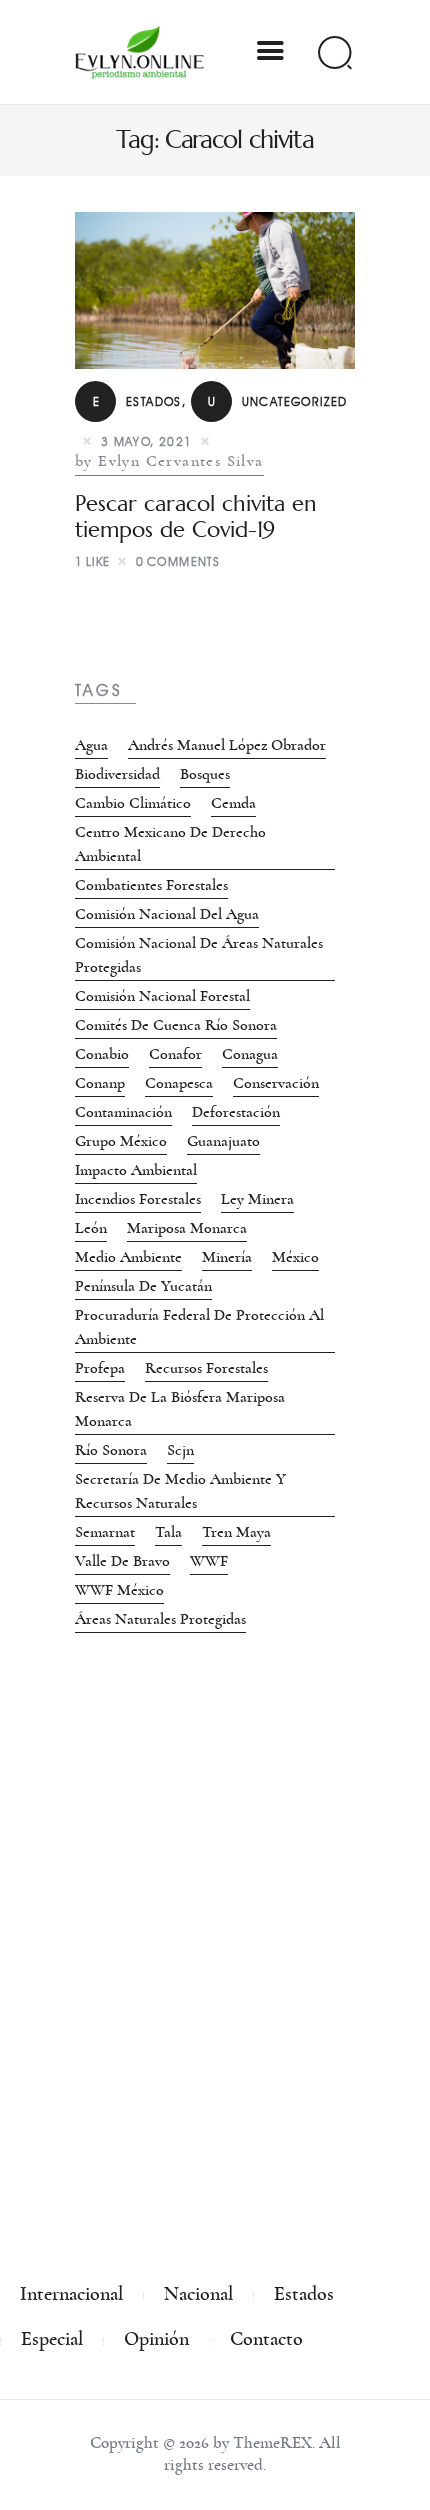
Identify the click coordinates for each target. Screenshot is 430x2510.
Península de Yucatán (143, 1286)
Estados (137, 401)
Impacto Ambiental (136, 1170)
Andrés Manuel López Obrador (227, 745)
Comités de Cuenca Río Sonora (176, 1025)
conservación (276, 1083)
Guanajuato (223, 1141)
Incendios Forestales (138, 1199)
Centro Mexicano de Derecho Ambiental (170, 844)
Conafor (175, 1054)
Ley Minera (257, 1199)
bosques (205, 774)
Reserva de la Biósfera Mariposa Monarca (180, 1409)
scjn (180, 1450)
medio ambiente (128, 1257)
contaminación (123, 1112)
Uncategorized (278, 401)
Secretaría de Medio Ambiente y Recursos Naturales (180, 1491)
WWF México (119, 1590)
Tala (168, 1532)
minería (227, 1257)
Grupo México (121, 1141)
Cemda (233, 803)
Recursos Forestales (206, 1368)
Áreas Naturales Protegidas (160, 1619)
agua (91, 745)
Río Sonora (111, 1450)
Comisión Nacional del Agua (167, 914)
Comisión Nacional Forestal (162, 996)
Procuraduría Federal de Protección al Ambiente (199, 1327)
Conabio (102, 1054)
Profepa (100, 1368)
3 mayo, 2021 (147, 441)
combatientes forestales (151, 885)
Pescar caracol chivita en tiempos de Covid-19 (196, 517)
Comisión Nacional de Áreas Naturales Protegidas (199, 955)
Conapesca (179, 1083)
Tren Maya (236, 1532)
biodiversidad (117, 774)
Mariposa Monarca (187, 1228)
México (295, 1257)
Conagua (250, 1054)
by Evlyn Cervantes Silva (169, 461)
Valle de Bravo (122, 1561)
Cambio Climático (133, 803)
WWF (209, 1561)
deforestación (236, 1112)
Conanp (100, 1083)
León (91, 1228)
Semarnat (105, 1532)
